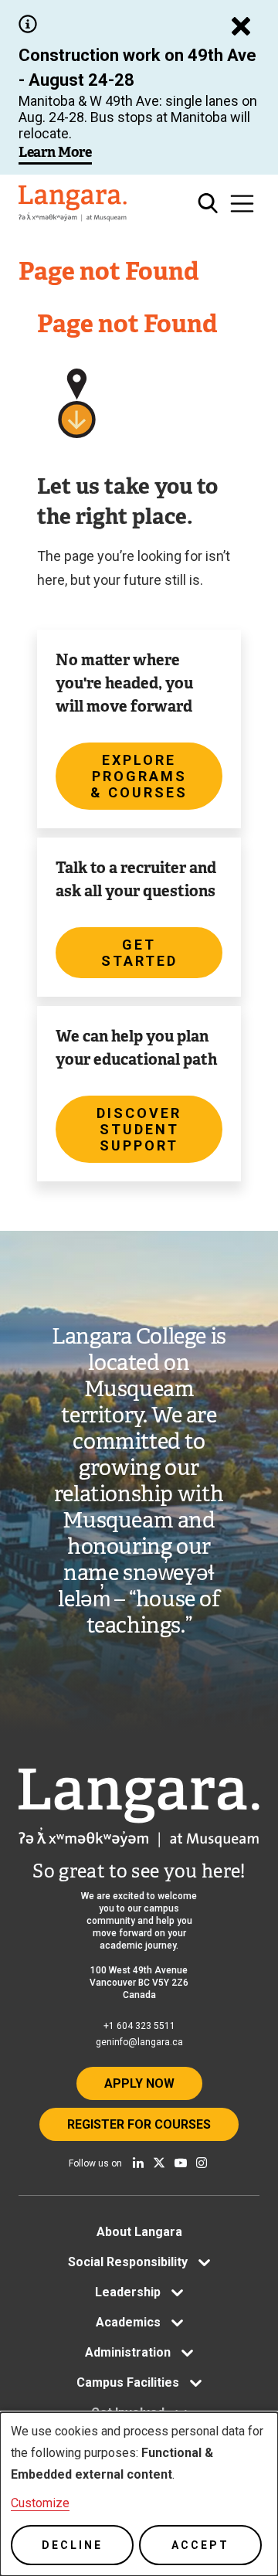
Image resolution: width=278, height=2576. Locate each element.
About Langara (139, 2232)
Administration (128, 2352)
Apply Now (139, 2083)
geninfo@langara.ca (139, 2042)
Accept (200, 2545)
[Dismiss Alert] (241, 26)
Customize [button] (40, 2503)
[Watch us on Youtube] (181, 2163)
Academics (128, 2322)
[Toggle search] (208, 204)
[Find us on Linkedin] (138, 2163)
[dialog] (139, 2494)
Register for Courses (139, 2124)
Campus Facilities (128, 2382)
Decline (72, 2545)
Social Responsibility (128, 2262)
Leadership (128, 2292)
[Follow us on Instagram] (202, 2163)
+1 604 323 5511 (139, 2026)
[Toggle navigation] (242, 204)
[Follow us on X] (159, 2163)
